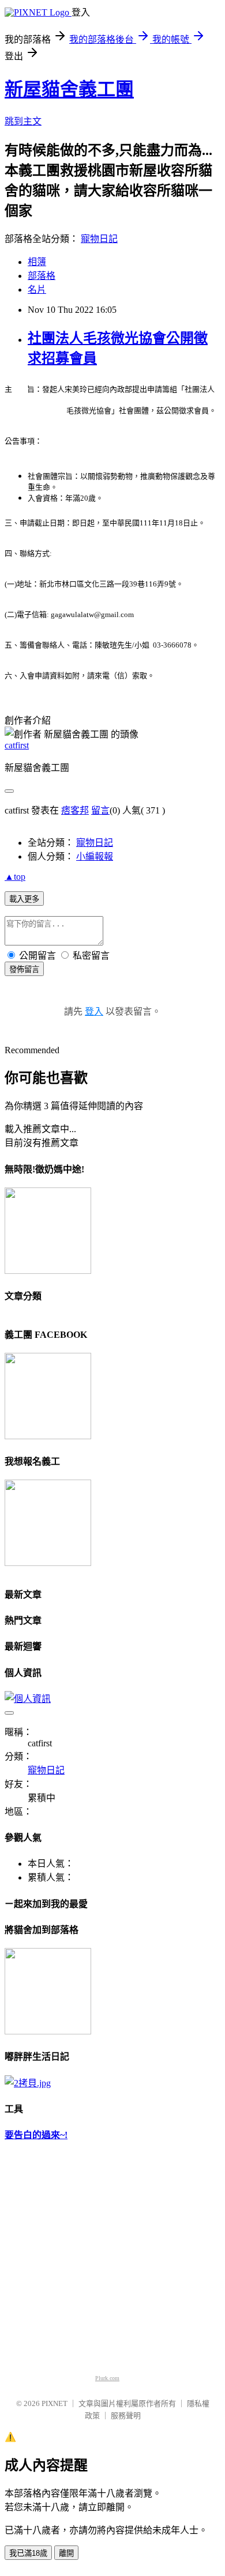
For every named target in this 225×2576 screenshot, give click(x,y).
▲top (15, 877)
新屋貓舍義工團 (69, 89)
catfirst (17, 745)
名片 (37, 290)
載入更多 (24, 899)
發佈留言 (24, 969)
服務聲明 (126, 2416)
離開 (66, 2553)
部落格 (42, 276)
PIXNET (55, 2403)
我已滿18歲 (28, 2553)
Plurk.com (107, 2378)
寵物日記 (99, 239)
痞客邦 (75, 810)
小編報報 (95, 856)
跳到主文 (23, 121)
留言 (100, 810)
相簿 (37, 262)
